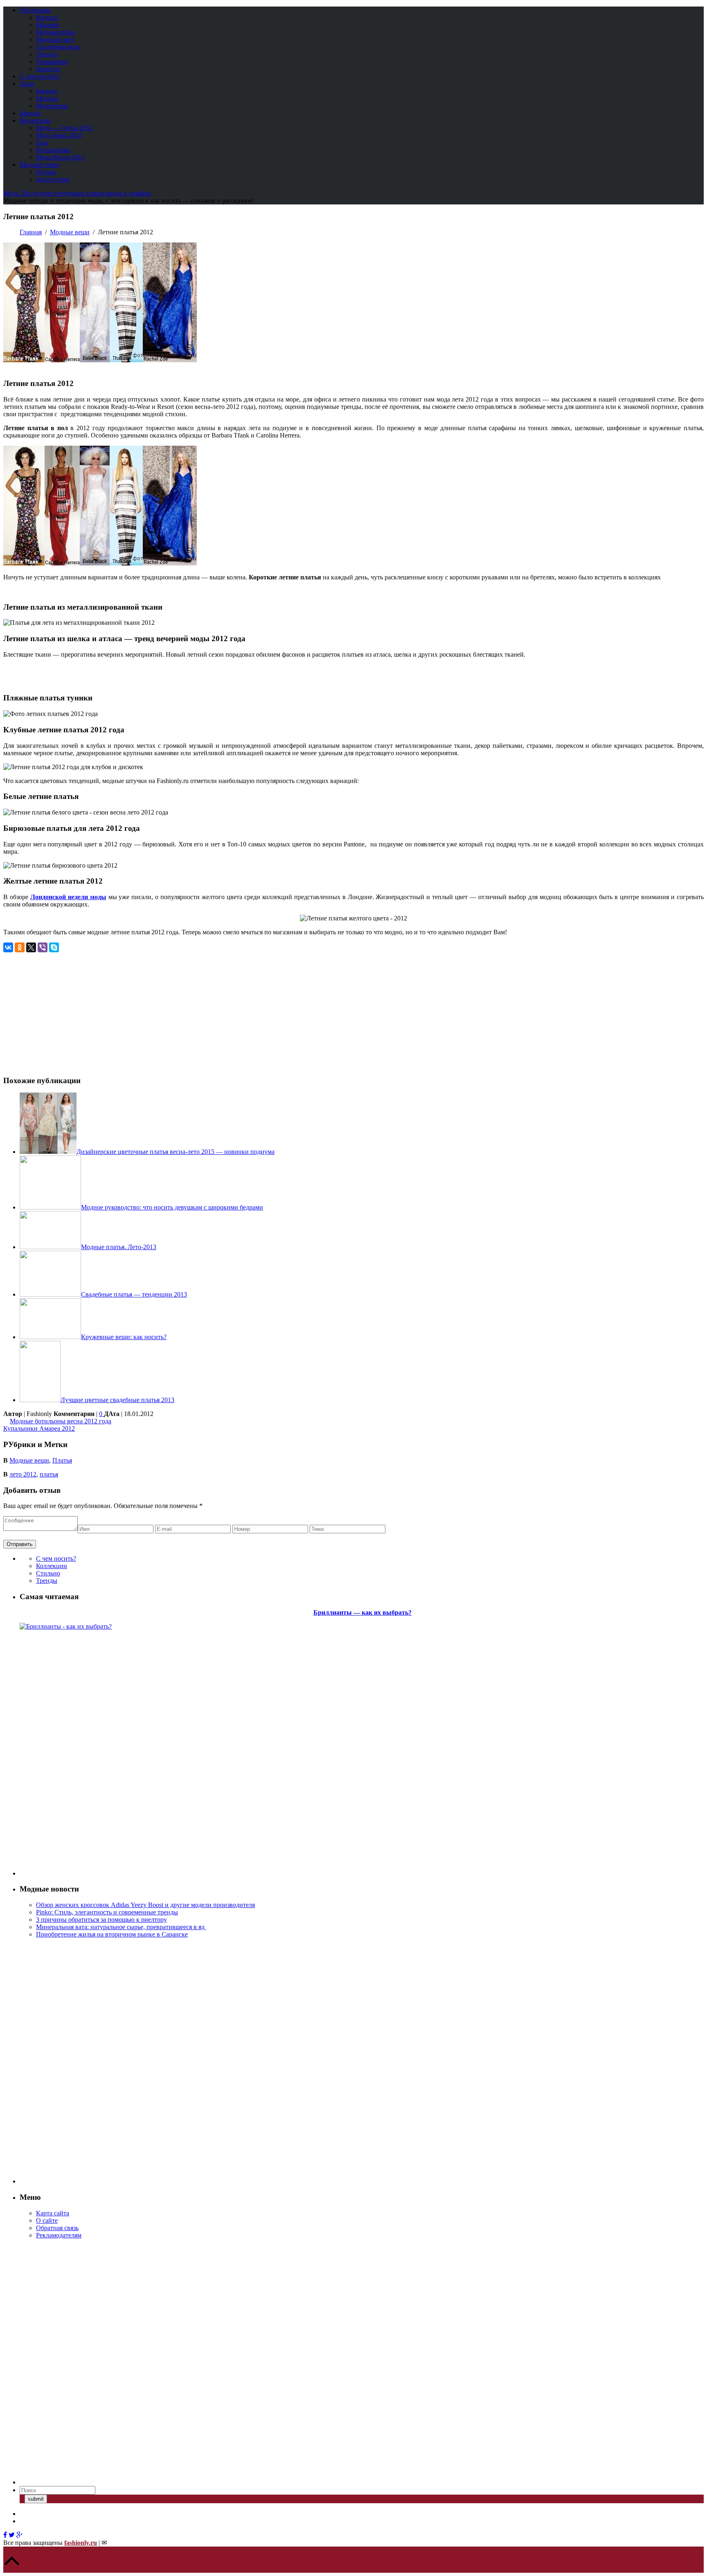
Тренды (47, 54)
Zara (42, 142)
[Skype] (54, 947)
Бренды (47, 91)
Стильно (48, 1573)
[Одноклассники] (20, 947)
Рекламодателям (59, 2235)
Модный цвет (55, 39)
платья (49, 1474)
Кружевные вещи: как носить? (124, 1337)
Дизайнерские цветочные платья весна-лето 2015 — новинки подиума (176, 1152)
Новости (48, 69)
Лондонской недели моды (68, 897)
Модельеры (52, 106)
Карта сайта (53, 2213)
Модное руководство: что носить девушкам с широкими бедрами (172, 1207)
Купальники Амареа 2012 (39, 1428)
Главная (31, 232)
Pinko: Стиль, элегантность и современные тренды (107, 1912)
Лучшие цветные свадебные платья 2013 (117, 1400)
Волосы (47, 17)
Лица (27, 84)
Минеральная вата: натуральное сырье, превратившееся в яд (121, 1927)
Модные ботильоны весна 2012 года (61, 1421)
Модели (47, 98)
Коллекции (35, 120)
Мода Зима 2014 (59, 135)
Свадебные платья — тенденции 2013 (134, 1294)
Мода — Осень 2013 (64, 128)
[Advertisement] (72, 1010)
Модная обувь (55, 32)
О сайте (47, 2220)
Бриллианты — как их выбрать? (363, 1612)
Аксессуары (53, 179)
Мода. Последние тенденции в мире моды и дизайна (77, 193)
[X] (31, 947)
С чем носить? (40, 76)
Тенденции (35, 10)
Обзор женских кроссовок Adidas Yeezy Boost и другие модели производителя (145, 1905)
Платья (46, 172)
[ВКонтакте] (8, 947)
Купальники (53, 150)
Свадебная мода (58, 47)
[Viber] (43, 947)
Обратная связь (57, 2228)
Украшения (52, 62)
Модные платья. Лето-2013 (119, 1247)
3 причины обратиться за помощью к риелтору (101, 1920)
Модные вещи (39, 165)
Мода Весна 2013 (60, 157)
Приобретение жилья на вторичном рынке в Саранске (112, 1934)
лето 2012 (23, 1474)
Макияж (47, 25)
